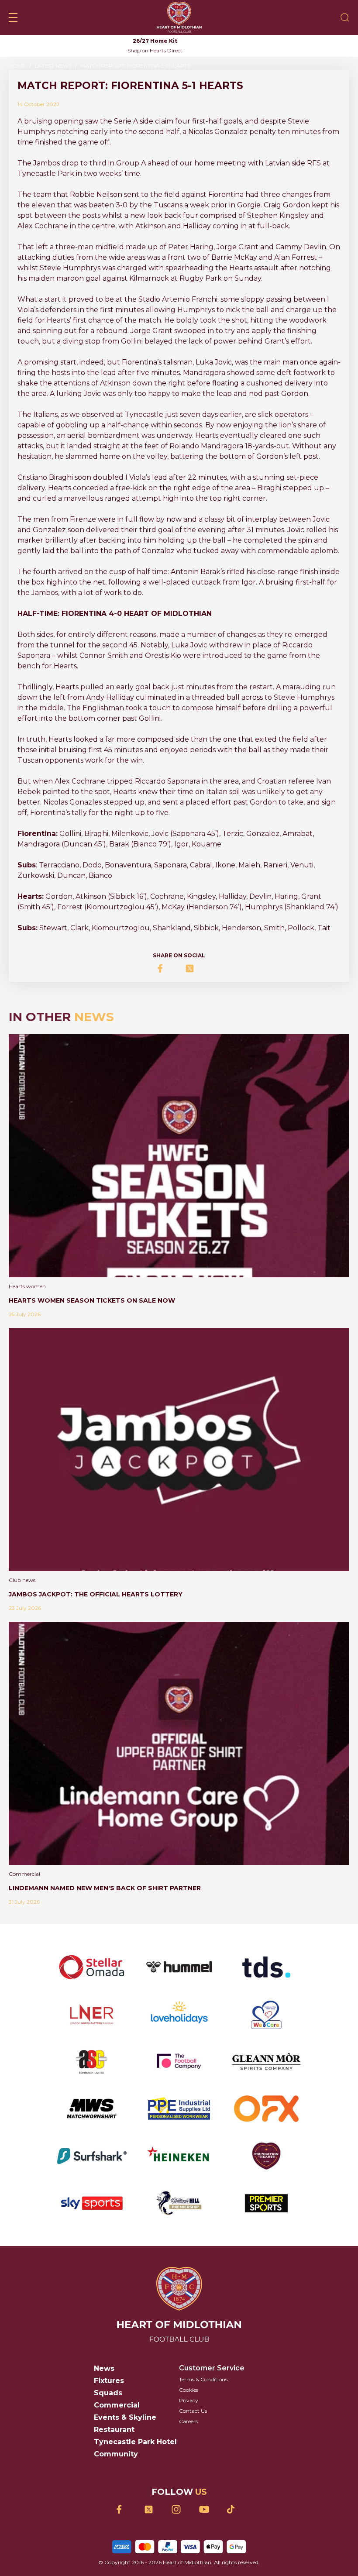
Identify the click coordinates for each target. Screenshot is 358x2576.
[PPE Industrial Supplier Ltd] (179, 2108)
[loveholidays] (179, 2014)
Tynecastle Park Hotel (135, 2442)
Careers (188, 2421)
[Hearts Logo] (179, 17)
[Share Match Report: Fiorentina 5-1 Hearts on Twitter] (193, 968)
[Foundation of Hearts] (266, 2156)
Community (116, 2454)
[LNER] (92, 2014)
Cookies (189, 2390)
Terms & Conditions (203, 2379)
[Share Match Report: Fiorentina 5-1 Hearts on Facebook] (165, 968)
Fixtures (109, 2381)
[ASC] (92, 2061)
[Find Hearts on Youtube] (207, 2509)
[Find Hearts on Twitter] (152, 2509)
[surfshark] (92, 2156)
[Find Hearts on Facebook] (124, 2509)
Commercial (117, 2405)
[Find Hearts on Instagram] (179, 2509)
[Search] (345, 17)
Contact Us (193, 2411)
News (104, 2368)
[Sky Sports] (92, 2203)
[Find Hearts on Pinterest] (234, 2509)
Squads (108, 2393)
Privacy (189, 2400)
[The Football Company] (179, 2061)
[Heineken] (179, 2156)
